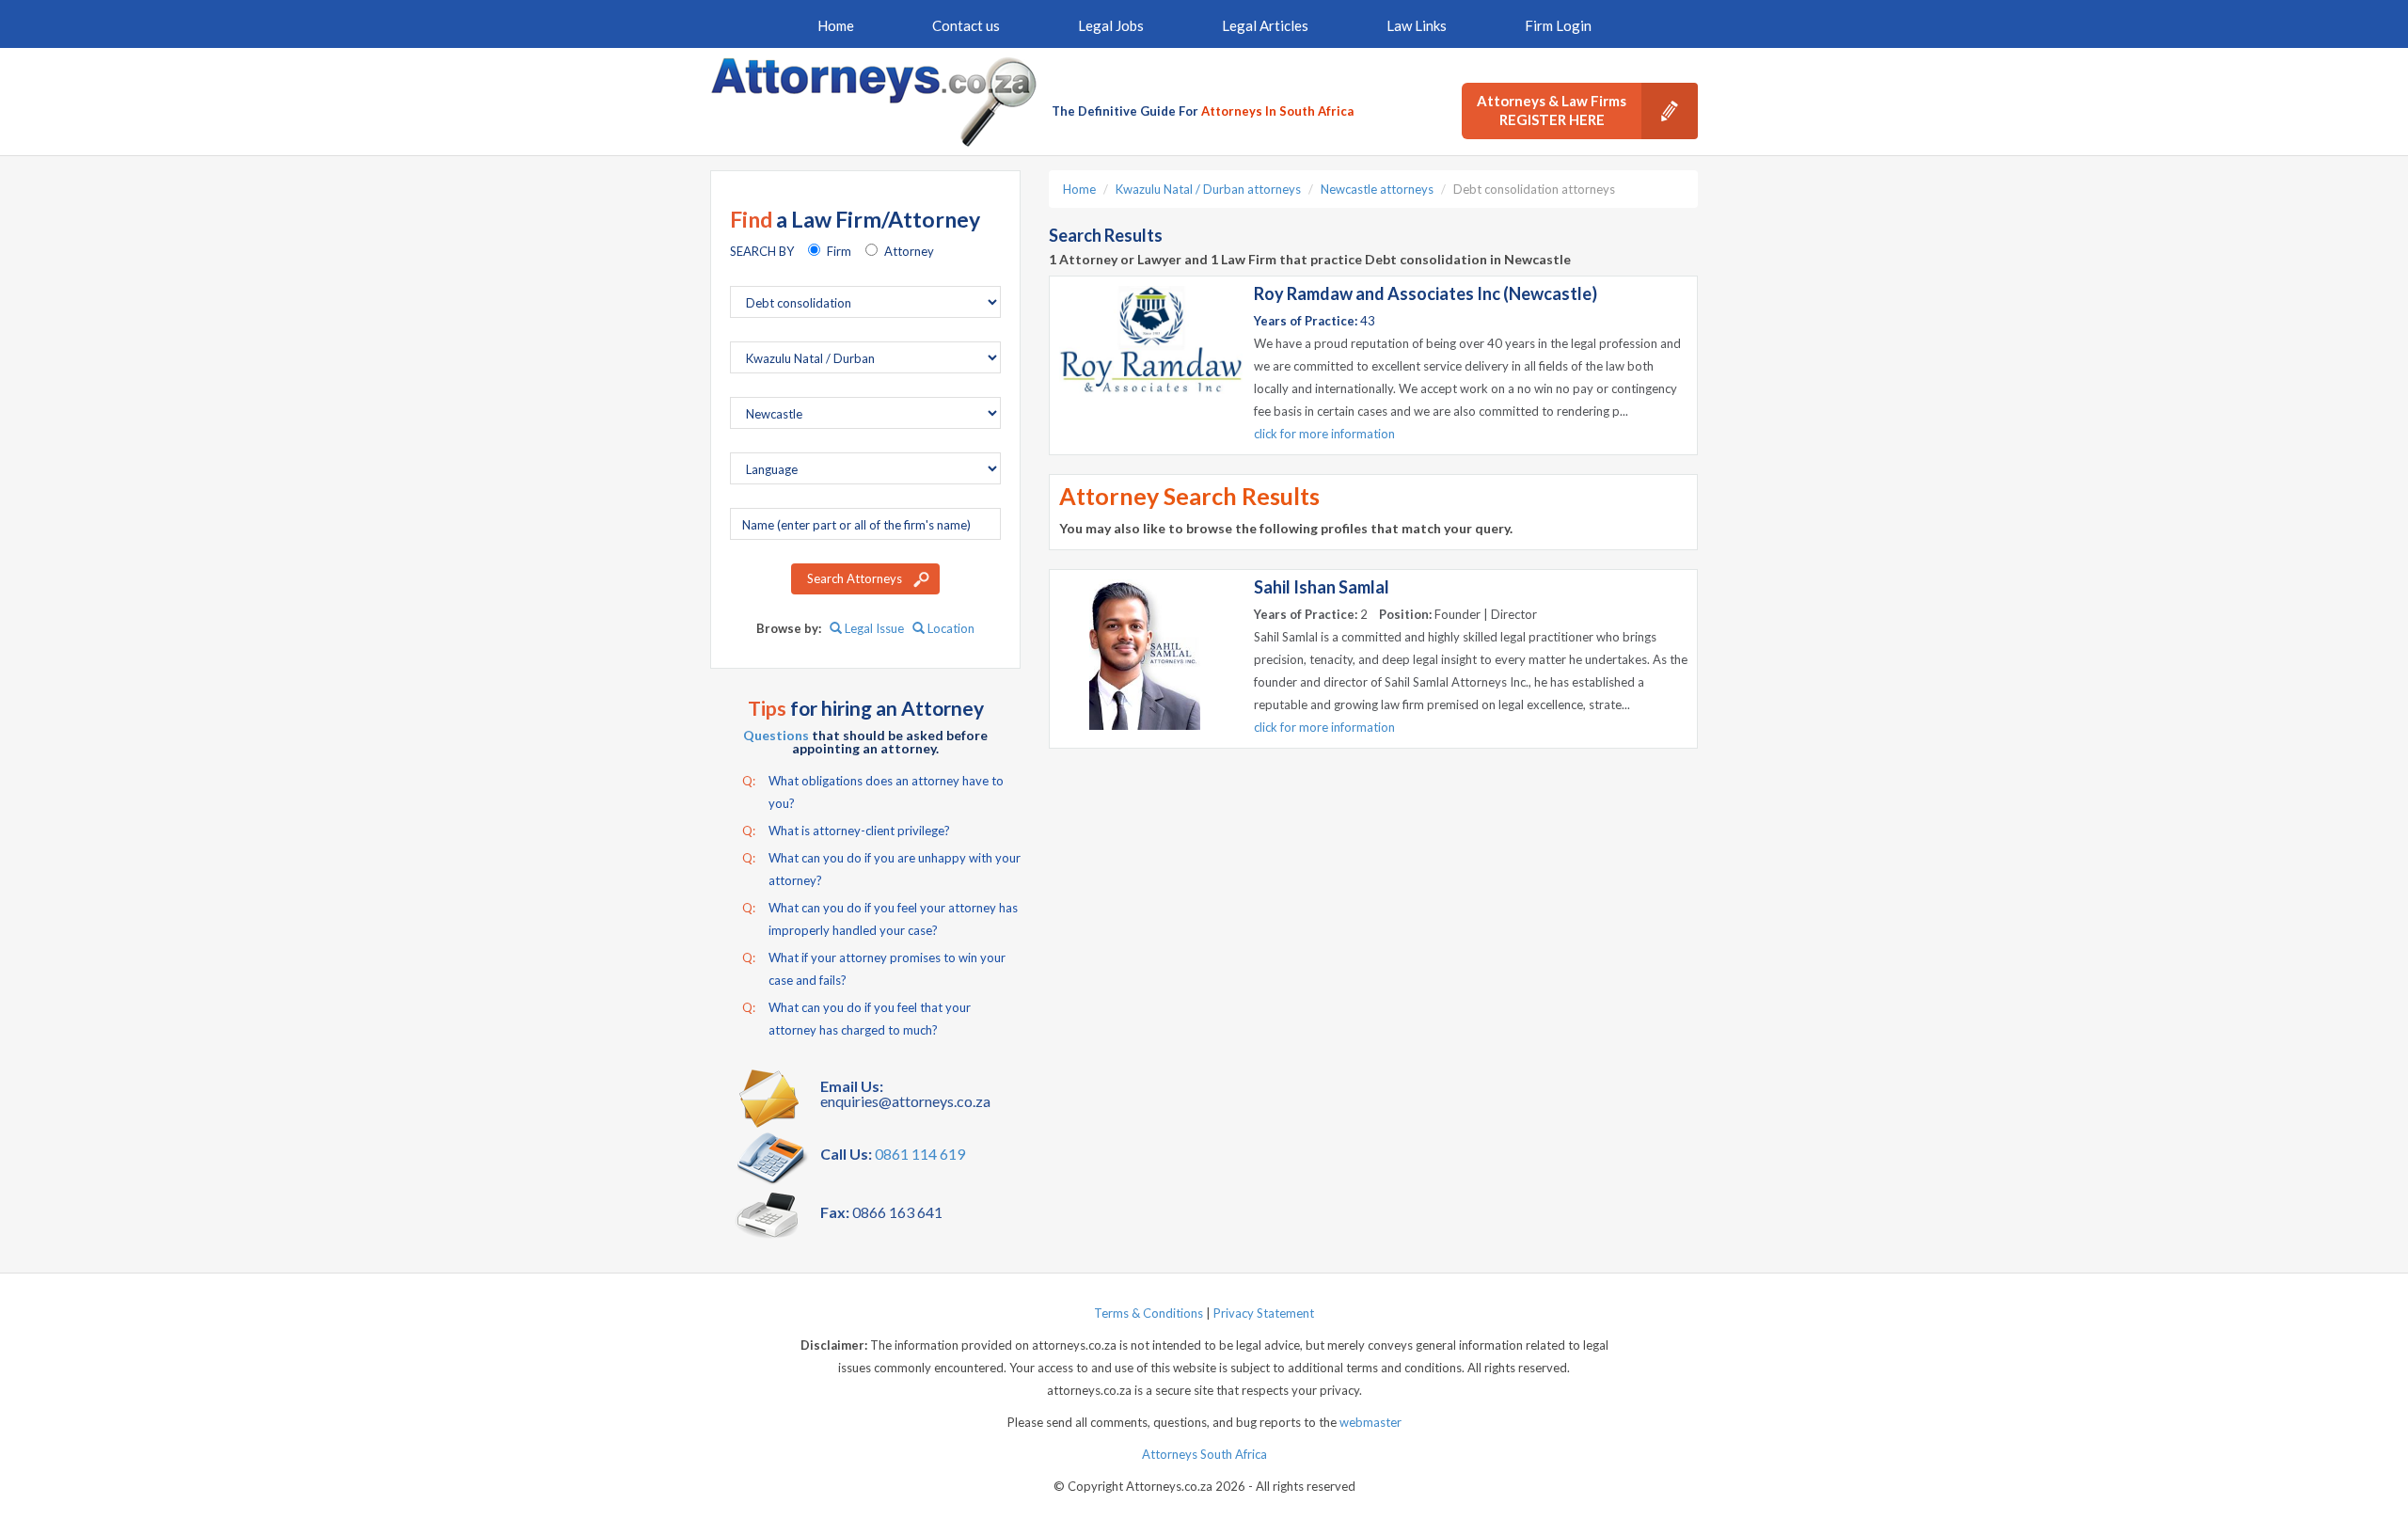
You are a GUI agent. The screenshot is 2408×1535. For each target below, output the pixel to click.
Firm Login (1558, 25)
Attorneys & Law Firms (1552, 110)
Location (950, 628)
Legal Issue (873, 628)
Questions (776, 735)
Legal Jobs (1111, 25)
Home (836, 25)
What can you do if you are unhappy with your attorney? (881, 869)
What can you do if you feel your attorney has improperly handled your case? (880, 919)
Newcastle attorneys (1377, 189)
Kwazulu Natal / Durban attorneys (1208, 189)
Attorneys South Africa (1204, 1454)
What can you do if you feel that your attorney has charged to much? (856, 1019)
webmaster (1370, 1422)
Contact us (966, 25)
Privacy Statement (1264, 1313)
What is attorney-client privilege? (846, 831)
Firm (839, 251)
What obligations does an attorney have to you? (873, 792)
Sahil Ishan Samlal (1322, 587)
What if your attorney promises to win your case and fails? (874, 969)
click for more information (1324, 434)
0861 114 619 (920, 1154)
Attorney (909, 251)
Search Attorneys (855, 578)
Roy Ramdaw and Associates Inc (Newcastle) (1426, 293)
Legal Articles (1265, 25)
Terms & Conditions (1149, 1313)
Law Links (1417, 25)
